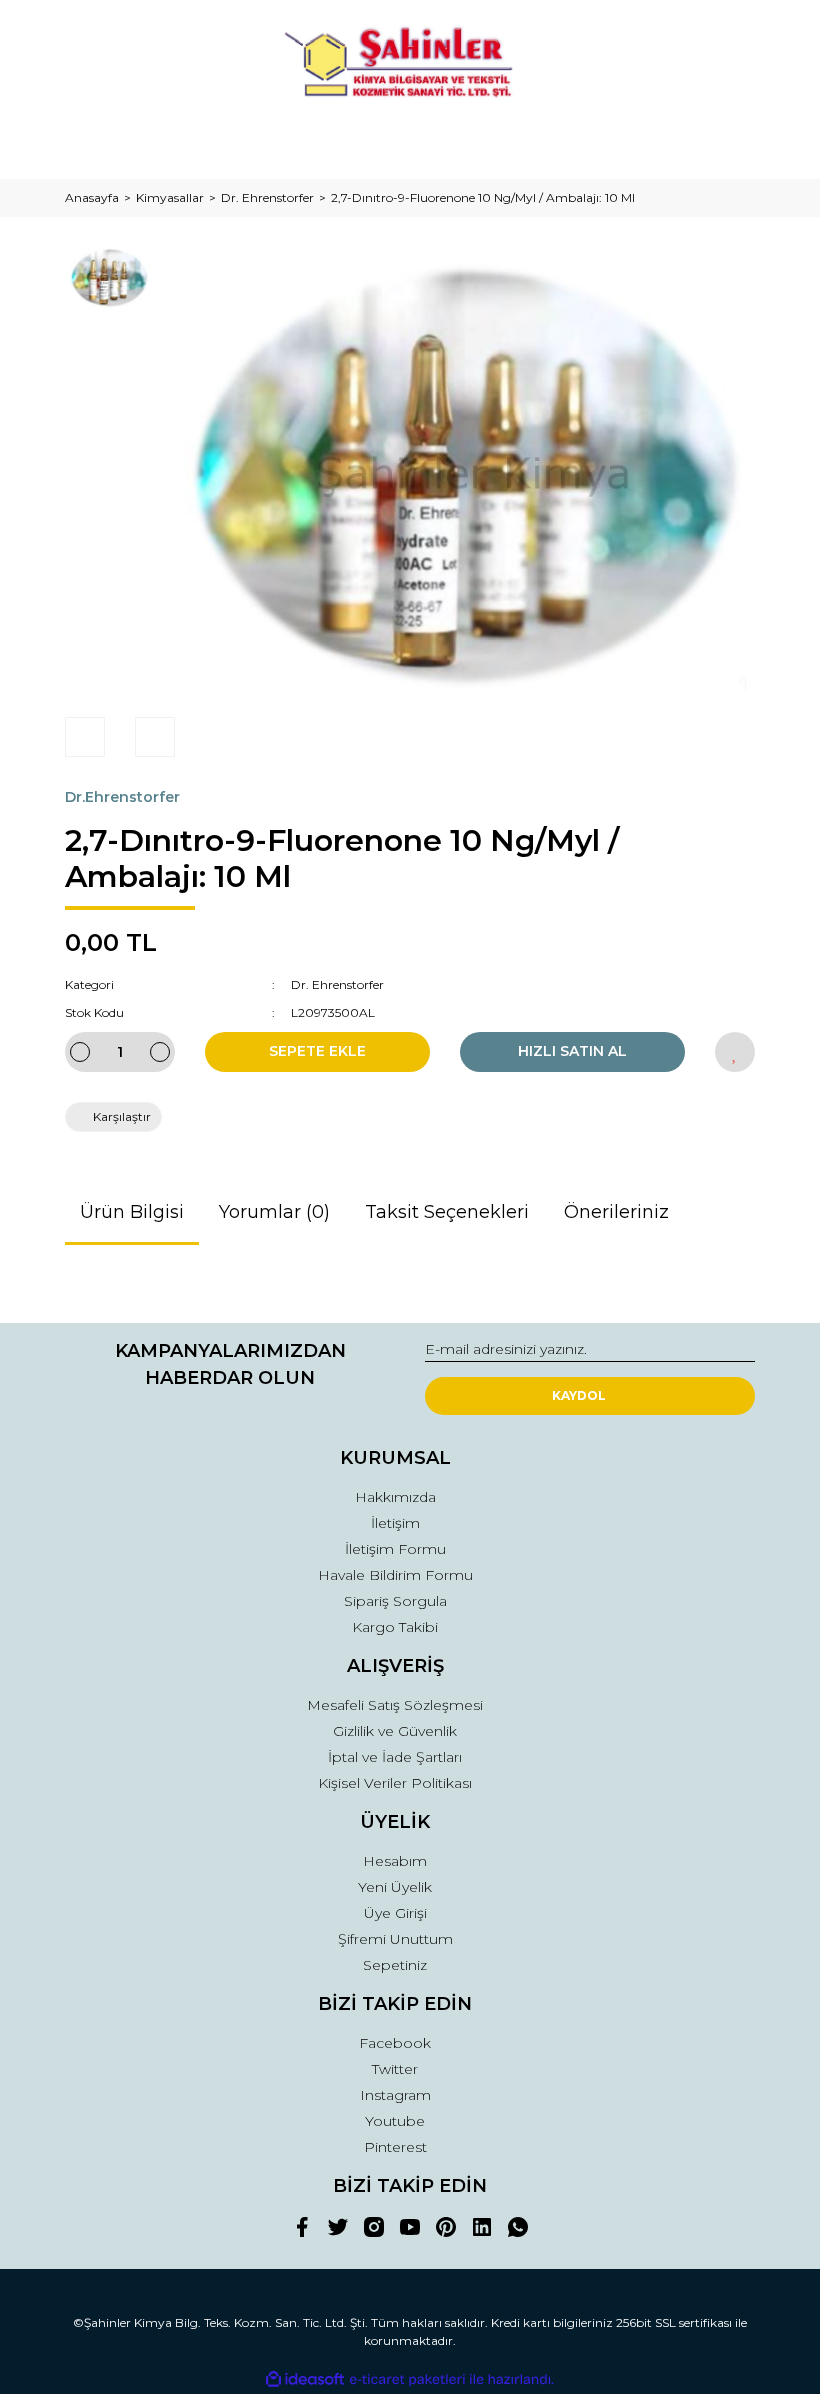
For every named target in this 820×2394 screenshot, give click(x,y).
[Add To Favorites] (735, 1052)
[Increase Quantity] (160, 1052)
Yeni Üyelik (395, 1887)
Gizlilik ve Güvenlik (395, 1731)
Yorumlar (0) (274, 1212)
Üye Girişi (395, 1913)
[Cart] (731, 144)
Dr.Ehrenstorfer (122, 797)
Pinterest (395, 2147)
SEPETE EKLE (317, 1051)
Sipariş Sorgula (395, 1601)
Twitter (395, 2069)
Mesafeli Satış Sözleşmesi (395, 1705)
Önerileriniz (616, 1212)
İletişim (395, 1523)
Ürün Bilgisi (132, 1212)
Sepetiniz (395, 1965)
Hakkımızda (395, 1497)
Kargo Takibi (395, 1627)
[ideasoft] (305, 2379)
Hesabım (395, 1861)
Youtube (395, 2121)
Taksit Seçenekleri (447, 1212)
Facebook (395, 2043)
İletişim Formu (395, 1549)
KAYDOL (579, 1395)
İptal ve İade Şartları (395, 1757)
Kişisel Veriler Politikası (395, 1783)
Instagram (395, 2095)
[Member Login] (410, 144)
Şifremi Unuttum (395, 1939)
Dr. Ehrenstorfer (337, 984)
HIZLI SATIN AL (572, 1051)
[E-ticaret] (407, 2380)
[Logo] (410, 65)
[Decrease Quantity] (80, 1052)
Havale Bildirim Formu (395, 1575)
